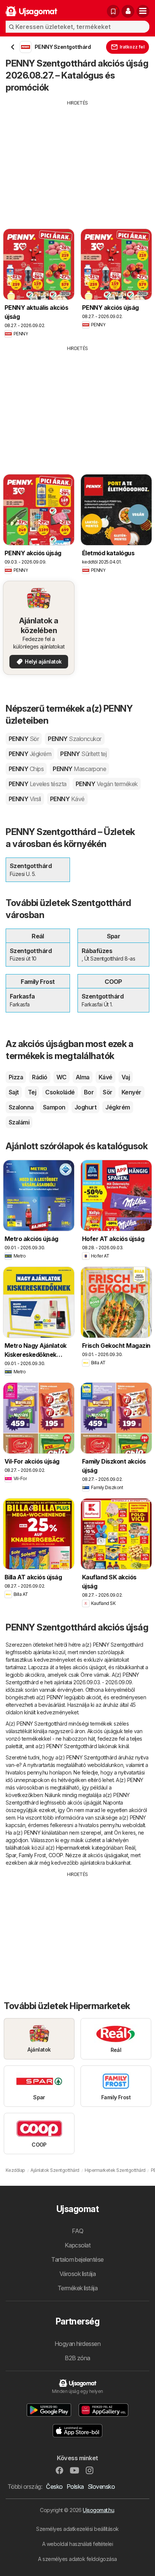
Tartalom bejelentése (77, 2259)
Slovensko (101, 2487)
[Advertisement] (77, 159)
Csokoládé (60, 1092)
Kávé (106, 1077)
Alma (83, 1077)
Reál (130, 1848)
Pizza (16, 1077)
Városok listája (77, 2274)
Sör (107, 1092)
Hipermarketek (73, 1848)
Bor (89, 1092)
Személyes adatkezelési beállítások (77, 2529)
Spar (11, 1855)
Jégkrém (118, 1107)
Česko (54, 2487)
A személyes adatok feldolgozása (77, 2559)
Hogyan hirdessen (78, 2344)
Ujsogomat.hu (98, 2510)
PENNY (24, 739)
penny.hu (38, 1772)
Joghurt (85, 1107)
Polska (75, 2487)
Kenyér (131, 1092)
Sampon (54, 1107)
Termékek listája (78, 2288)
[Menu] (143, 11)
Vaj (126, 1077)
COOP (56, 1855)
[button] (128, 11)
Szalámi (19, 1122)
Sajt (14, 1092)
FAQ (77, 2231)
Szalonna (21, 1107)
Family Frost (32, 1855)
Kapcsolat (77, 2245)
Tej (32, 1092)
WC (62, 1077)
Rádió (40, 1077)
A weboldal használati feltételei (78, 2544)
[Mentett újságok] (113, 11)
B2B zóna (77, 2358)
